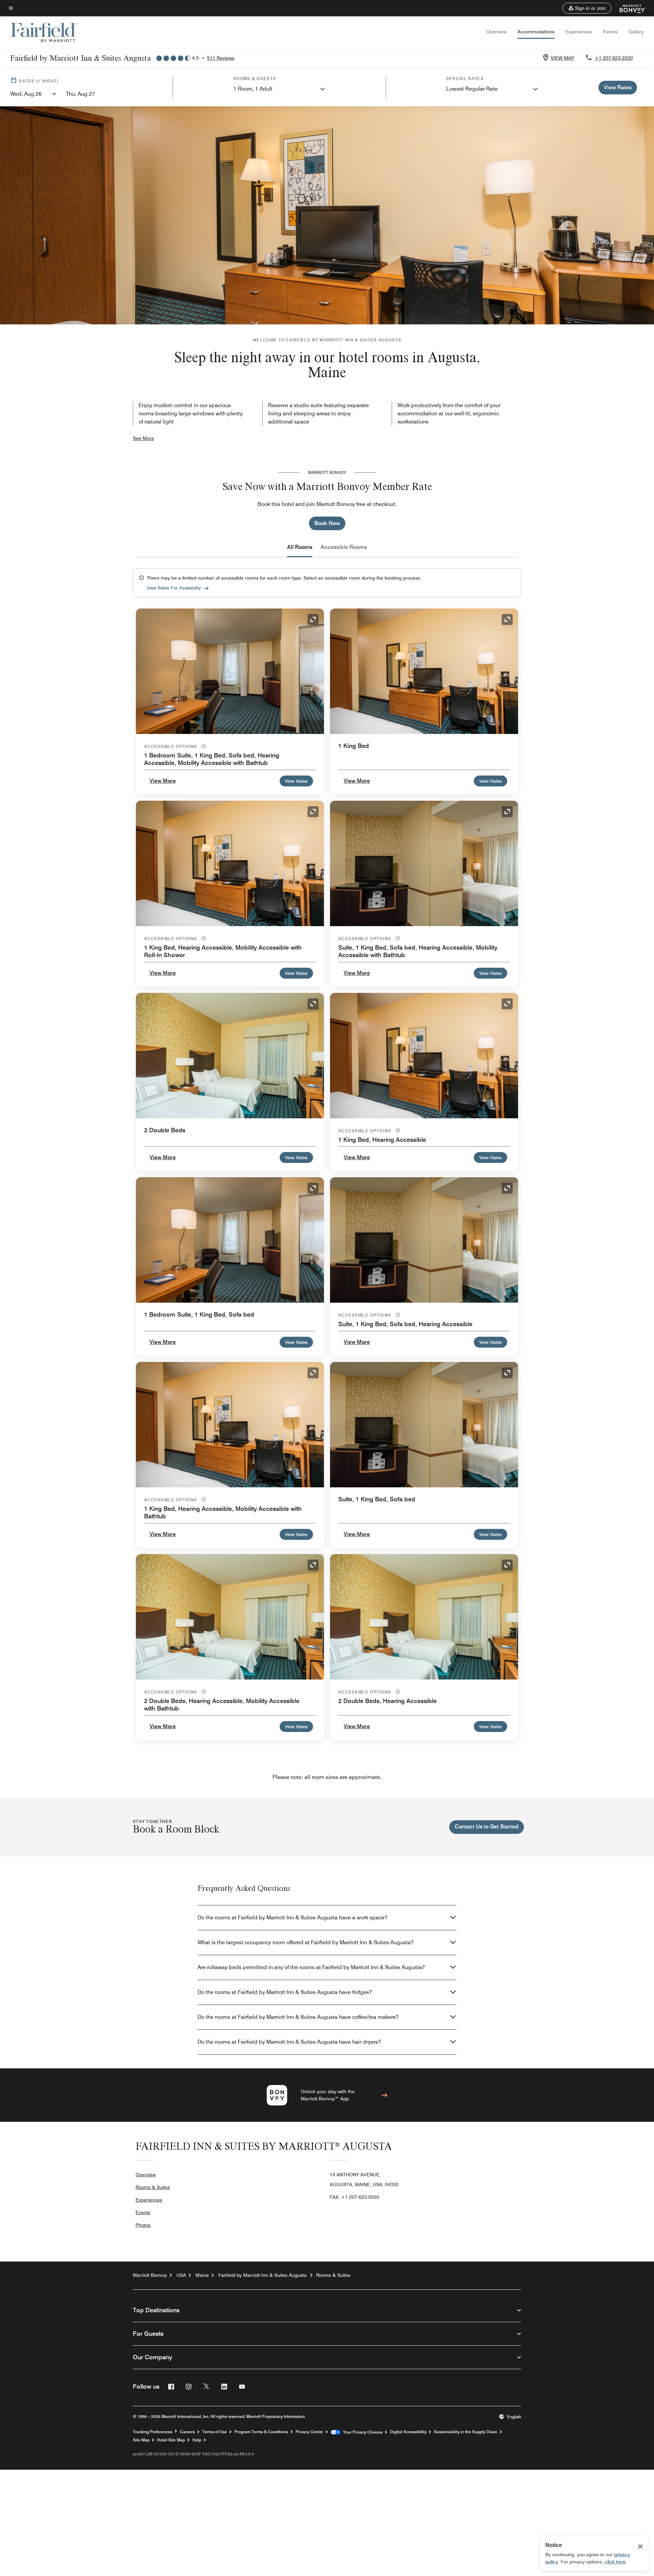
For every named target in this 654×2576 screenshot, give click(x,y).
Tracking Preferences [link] (153, 2432)
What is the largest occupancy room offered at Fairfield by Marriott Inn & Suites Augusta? (306, 1942)
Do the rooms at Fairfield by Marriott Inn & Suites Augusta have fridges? (285, 1992)
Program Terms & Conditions (261, 2432)
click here (615, 2562)
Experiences (579, 32)
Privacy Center (309, 2432)
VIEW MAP (563, 58)
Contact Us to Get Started (487, 1827)
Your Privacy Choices (362, 2432)
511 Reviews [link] (221, 58)
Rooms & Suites (153, 2187)
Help (197, 2440)
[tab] (300, 547)
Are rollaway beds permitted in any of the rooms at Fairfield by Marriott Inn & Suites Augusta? (311, 1967)
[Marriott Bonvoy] (629, 8)
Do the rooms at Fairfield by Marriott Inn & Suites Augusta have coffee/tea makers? (298, 2017)
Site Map (141, 2440)
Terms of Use (215, 2432)
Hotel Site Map (171, 2440)
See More (143, 438)
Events (610, 32)
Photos (143, 2225)
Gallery (636, 32)
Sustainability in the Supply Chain (466, 2432)
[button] (587, 8)
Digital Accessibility (408, 2432)
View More (163, 781)
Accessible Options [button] (171, 746)
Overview (496, 32)
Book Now (327, 523)
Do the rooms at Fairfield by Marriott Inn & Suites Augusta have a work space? (292, 1918)
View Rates (296, 781)
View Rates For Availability (174, 588)
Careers (187, 2432)
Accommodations (536, 32)
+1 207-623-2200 (614, 58)
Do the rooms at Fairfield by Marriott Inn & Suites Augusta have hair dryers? (289, 2042)
